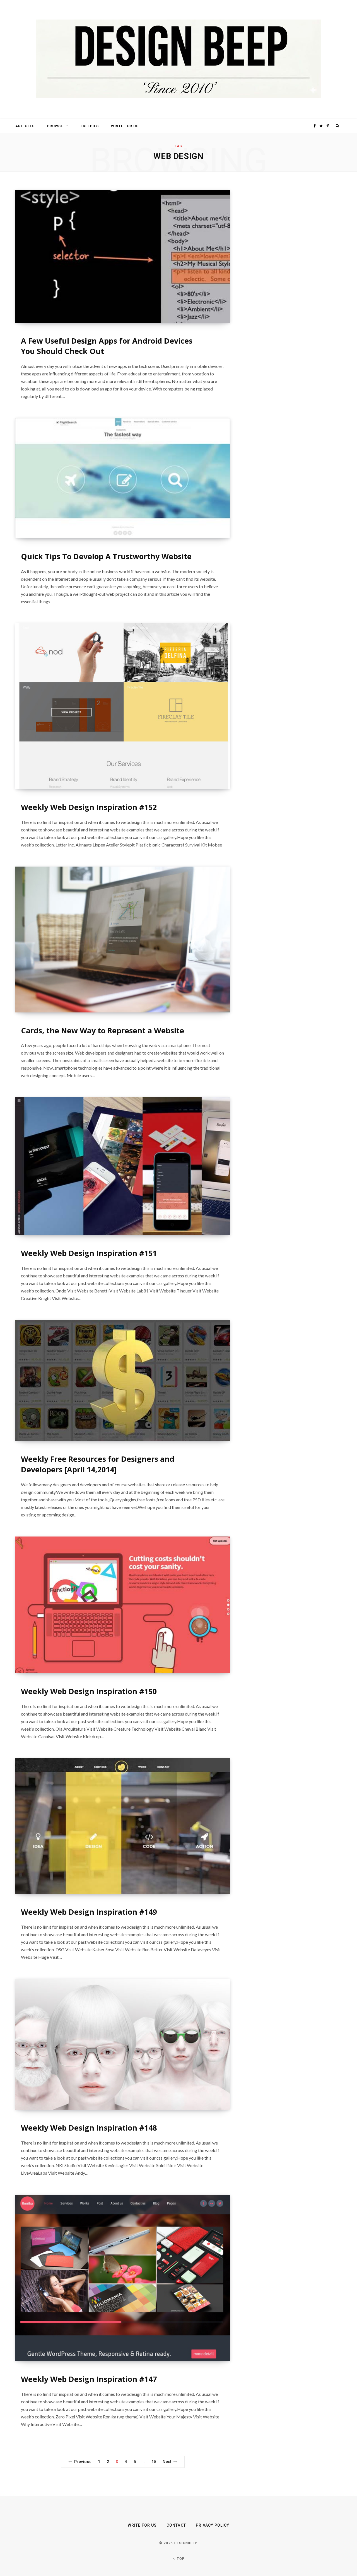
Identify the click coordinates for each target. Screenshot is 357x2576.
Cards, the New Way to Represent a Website (102, 1030)
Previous (83, 2462)
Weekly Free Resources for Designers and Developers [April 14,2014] (98, 1464)
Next (167, 2462)
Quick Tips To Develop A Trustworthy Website (106, 556)
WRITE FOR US (125, 126)
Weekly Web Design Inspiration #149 (89, 1912)
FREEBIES (90, 126)
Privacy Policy (213, 2525)
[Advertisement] (289, 274)
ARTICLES (25, 126)
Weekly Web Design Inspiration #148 (89, 2128)
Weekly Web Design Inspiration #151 (89, 1253)
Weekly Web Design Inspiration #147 (89, 2379)
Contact (176, 2525)
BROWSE (55, 126)
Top (180, 2559)
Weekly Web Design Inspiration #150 (89, 1691)
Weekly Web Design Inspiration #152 (89, 807)
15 (154, 2462)
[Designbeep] (178, 59)
